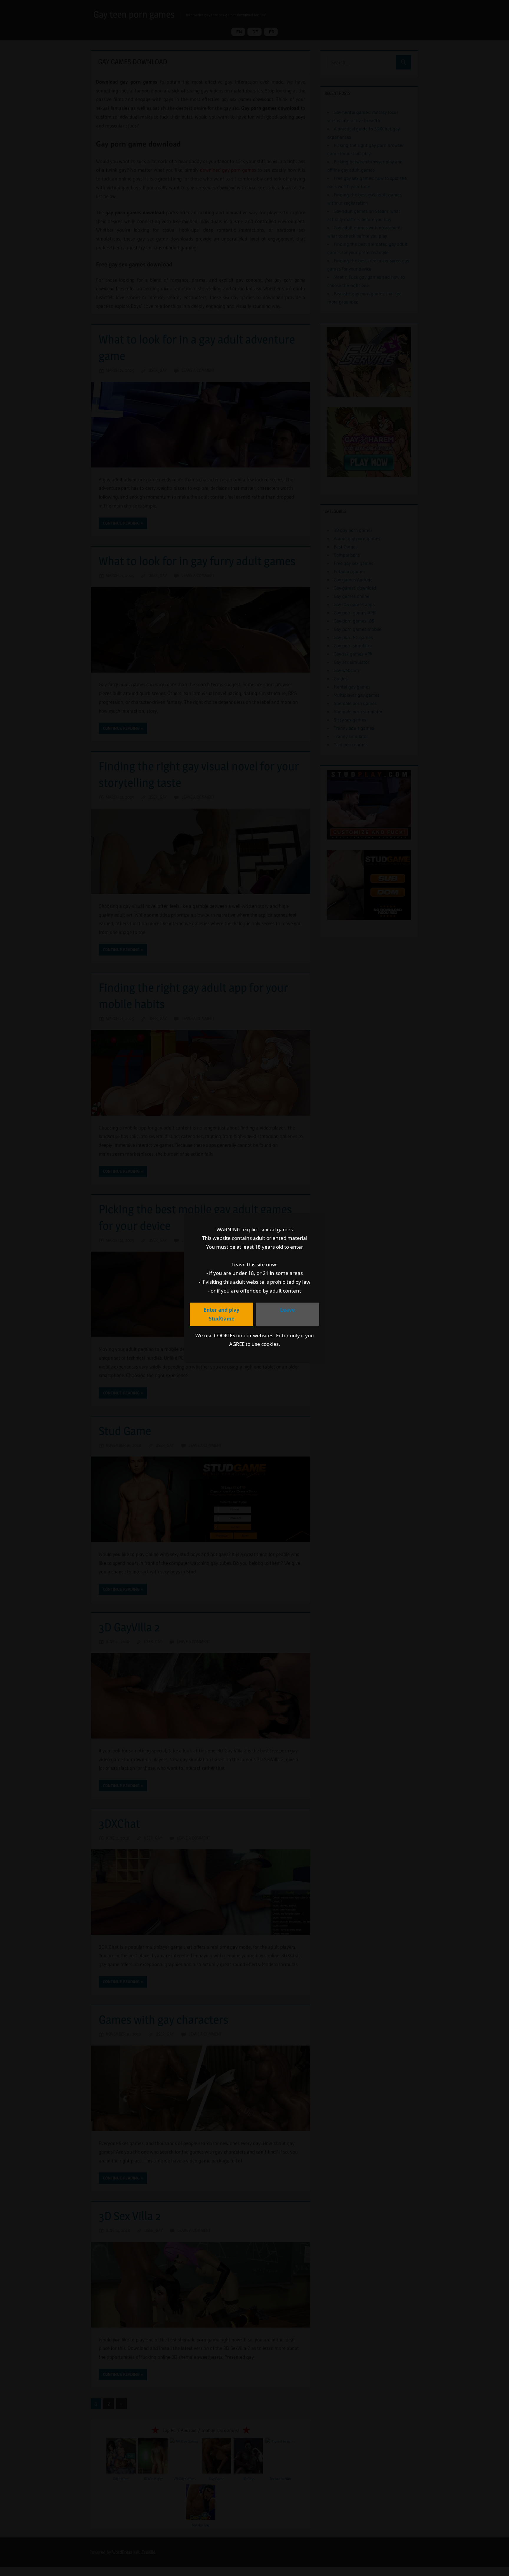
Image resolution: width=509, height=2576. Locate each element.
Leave (287, 1310)
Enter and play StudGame (222, 1314)
